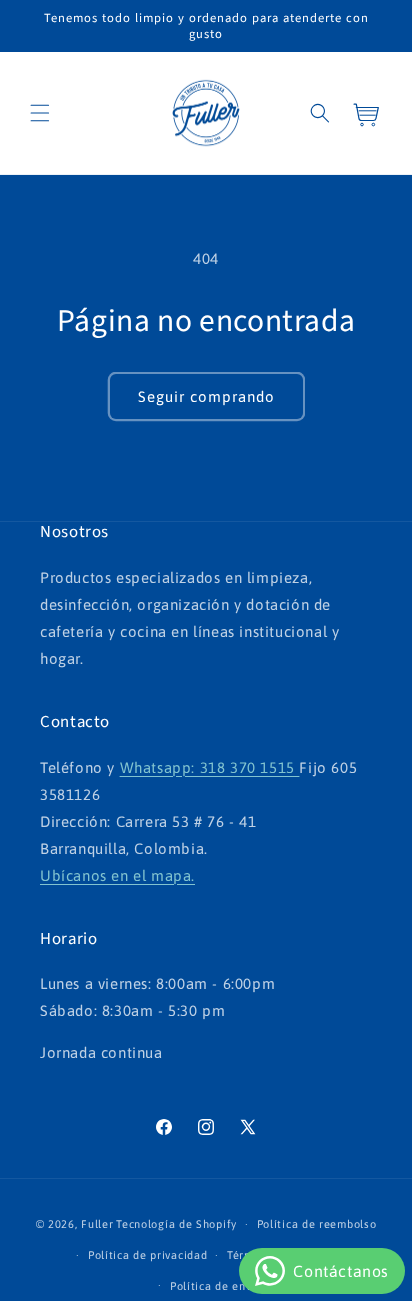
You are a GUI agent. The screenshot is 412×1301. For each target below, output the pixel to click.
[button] (40, 113)
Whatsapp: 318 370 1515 (210, 767)
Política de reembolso (317, 1224)
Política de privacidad (147, 1255)
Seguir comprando (206, 396)
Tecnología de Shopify (176, 1224)
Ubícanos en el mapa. (117, 875)
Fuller (97, 1224)
